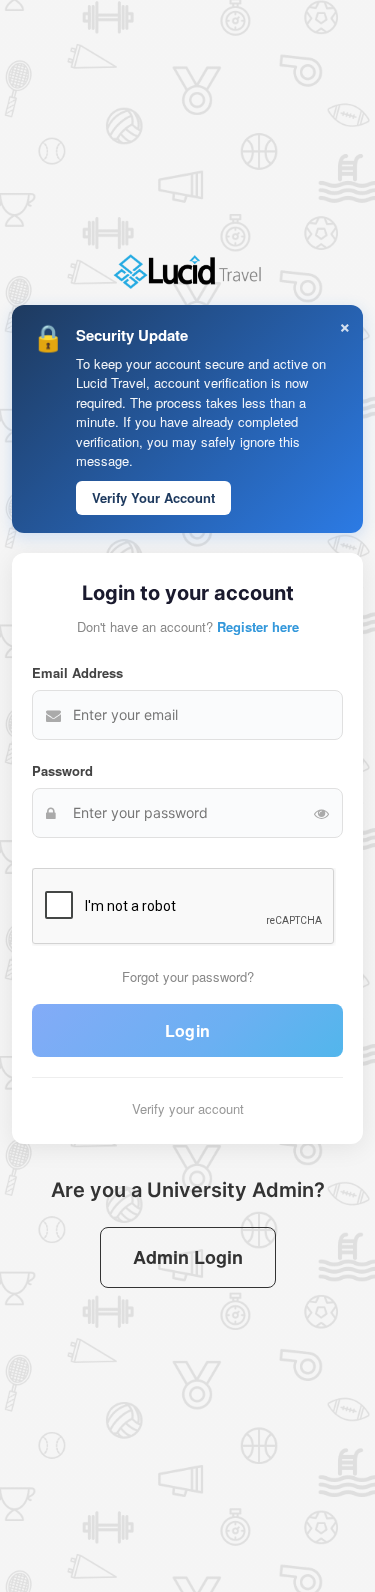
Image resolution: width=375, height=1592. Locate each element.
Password (62, 770)
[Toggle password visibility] (321, 813)
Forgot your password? (188, 976)
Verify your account (188, 1108)
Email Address (77, 672)
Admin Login (188, 1257)
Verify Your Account (153, 497)
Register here (258, 626)
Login (188, 1030)
